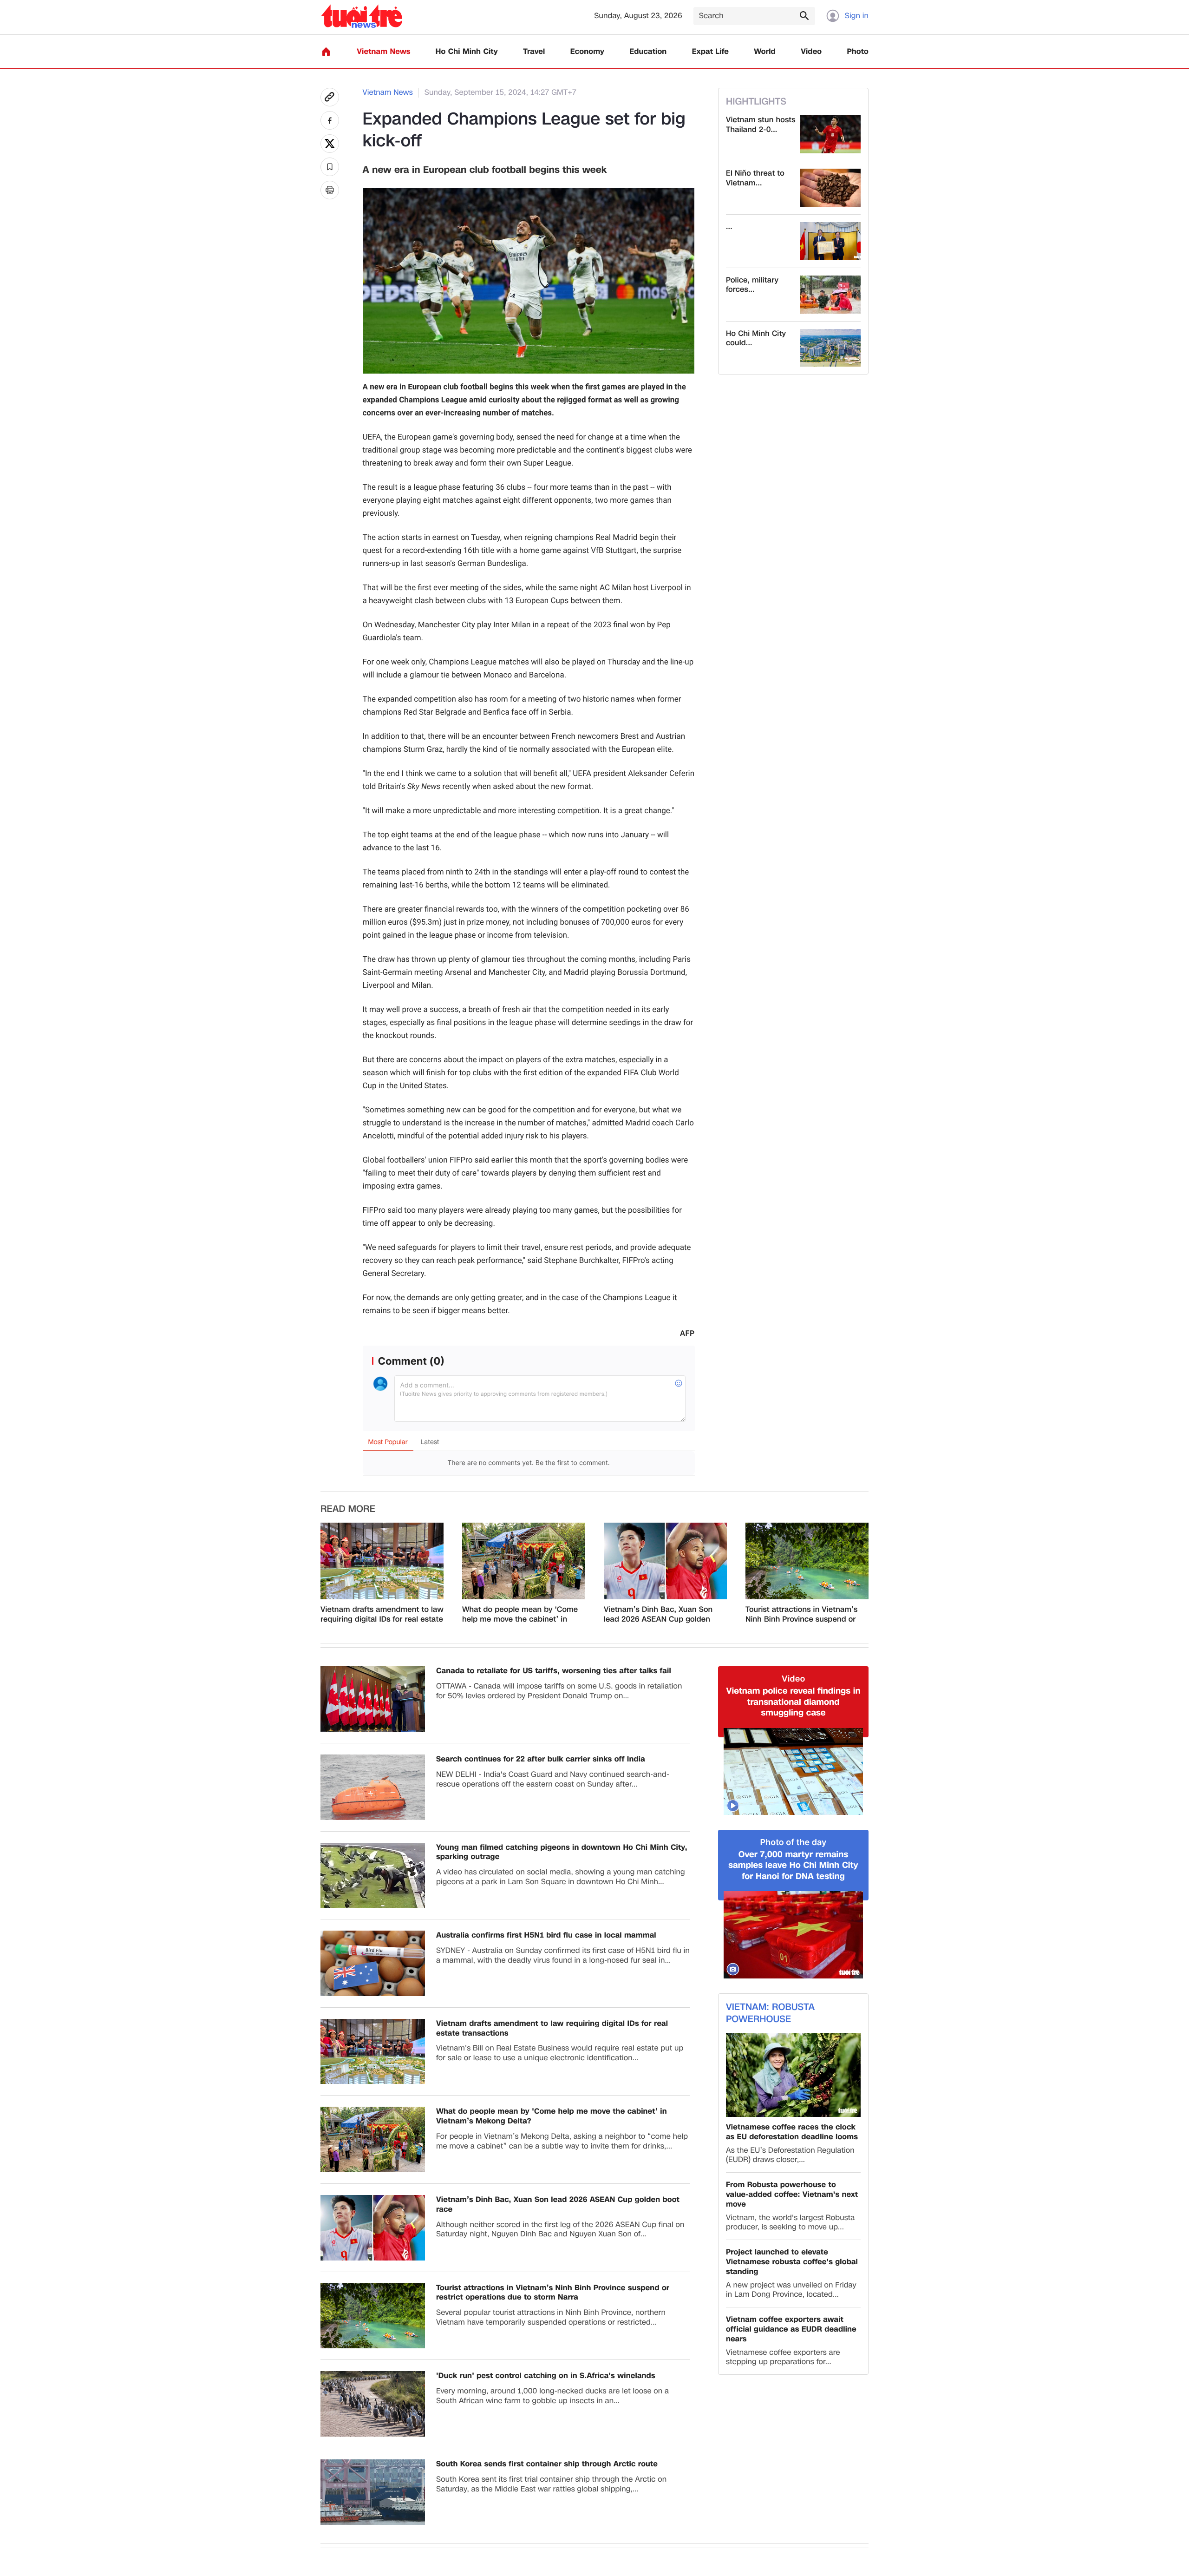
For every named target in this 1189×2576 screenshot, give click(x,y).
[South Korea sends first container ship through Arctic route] (373, 2492)
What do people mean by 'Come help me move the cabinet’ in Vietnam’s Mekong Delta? (520, 1615)
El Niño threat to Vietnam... (755, 178)
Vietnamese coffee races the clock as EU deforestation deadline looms (792, 2132)
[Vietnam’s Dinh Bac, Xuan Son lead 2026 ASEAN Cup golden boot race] (665, 1561)
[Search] (804, 15)
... (729, 227)
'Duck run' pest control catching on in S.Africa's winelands (546, 2376)
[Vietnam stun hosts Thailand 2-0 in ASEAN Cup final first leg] (830, 134)
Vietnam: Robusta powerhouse (770, 2013)
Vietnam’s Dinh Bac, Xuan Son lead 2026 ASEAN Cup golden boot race (658, 1615)
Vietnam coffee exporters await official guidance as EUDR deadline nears (791, 2329)
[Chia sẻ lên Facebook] (330, 120)
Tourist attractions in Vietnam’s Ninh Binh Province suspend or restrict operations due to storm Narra (803, 1615)
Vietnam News (383, 52)
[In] (330, 190)
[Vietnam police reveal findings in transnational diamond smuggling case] (793, 1772)
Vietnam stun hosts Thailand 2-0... (761, 125)
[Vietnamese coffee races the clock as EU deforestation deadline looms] (793, 2075)
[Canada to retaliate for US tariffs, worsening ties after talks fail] (373, 1699)
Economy (587, 52)
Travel (534, 52)
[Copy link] (330, 97)
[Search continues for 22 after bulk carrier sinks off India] (373, 1787)
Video (811, 52)
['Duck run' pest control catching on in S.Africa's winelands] (373, 2404)
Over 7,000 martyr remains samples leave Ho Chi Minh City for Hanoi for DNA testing (793, 1866)
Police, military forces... (752, 285)
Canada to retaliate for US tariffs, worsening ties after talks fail (554, 1671)
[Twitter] (330, 144)
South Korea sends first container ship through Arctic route (547, 2464)
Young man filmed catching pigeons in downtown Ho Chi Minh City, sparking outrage (562, 1853)
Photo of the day (794, 1843)
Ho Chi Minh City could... (756, 339)
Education (648, 52)
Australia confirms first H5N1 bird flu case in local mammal (546, 1935)
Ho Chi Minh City (467, 52)
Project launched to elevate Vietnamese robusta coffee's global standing (792, 2262)
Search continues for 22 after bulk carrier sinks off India (541, 1759)
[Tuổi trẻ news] (362, 16)
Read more (348, 1509)
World (765, 52)
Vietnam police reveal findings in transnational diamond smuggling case (793, 1702)
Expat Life (710, 52)
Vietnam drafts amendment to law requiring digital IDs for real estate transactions (382, 1615)
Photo (858, 52)
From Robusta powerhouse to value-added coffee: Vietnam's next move (792, 2195)
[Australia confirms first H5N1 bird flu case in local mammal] (373, 1963)
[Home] (326, 52)
